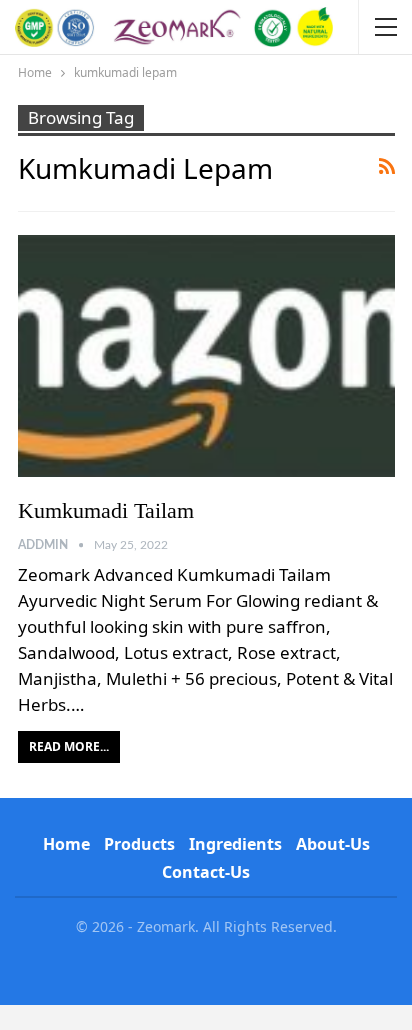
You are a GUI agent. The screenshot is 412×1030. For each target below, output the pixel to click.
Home (66, 844)
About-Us (333, 844)
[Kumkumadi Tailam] (206, 355)
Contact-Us (206, 872)
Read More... (69, 746)
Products (139, 844)
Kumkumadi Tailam (106, 510)
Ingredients (235, 844)
